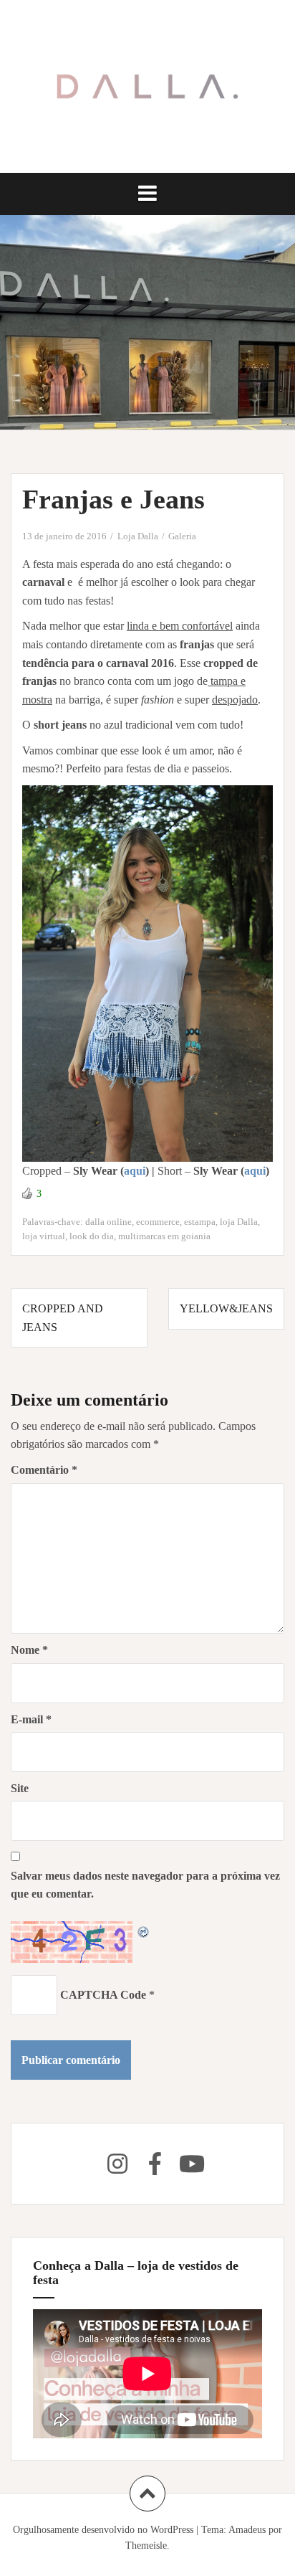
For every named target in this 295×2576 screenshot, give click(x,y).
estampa (200, 1222)
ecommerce (158, 1222)
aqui (135, 1171)
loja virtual (44, 1236)
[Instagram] (117, 2164)
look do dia (92, 1236)
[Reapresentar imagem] (144, 1930)
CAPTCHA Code (103, 1995)
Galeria (182, 536)
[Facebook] (155, 2164)
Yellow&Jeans (226, 1308)
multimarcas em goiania (164, 1236)
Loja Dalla (138, 536)
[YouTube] (192, 2164)
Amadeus (247, 2530)
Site (20, 1788)
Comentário (44, 1470)
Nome (29, 1650)
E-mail (31, 1719)
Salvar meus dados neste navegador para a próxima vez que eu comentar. (145, 1885)
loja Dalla (239, 1222)
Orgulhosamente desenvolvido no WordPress (103, 2530)
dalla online (108, 1222)
